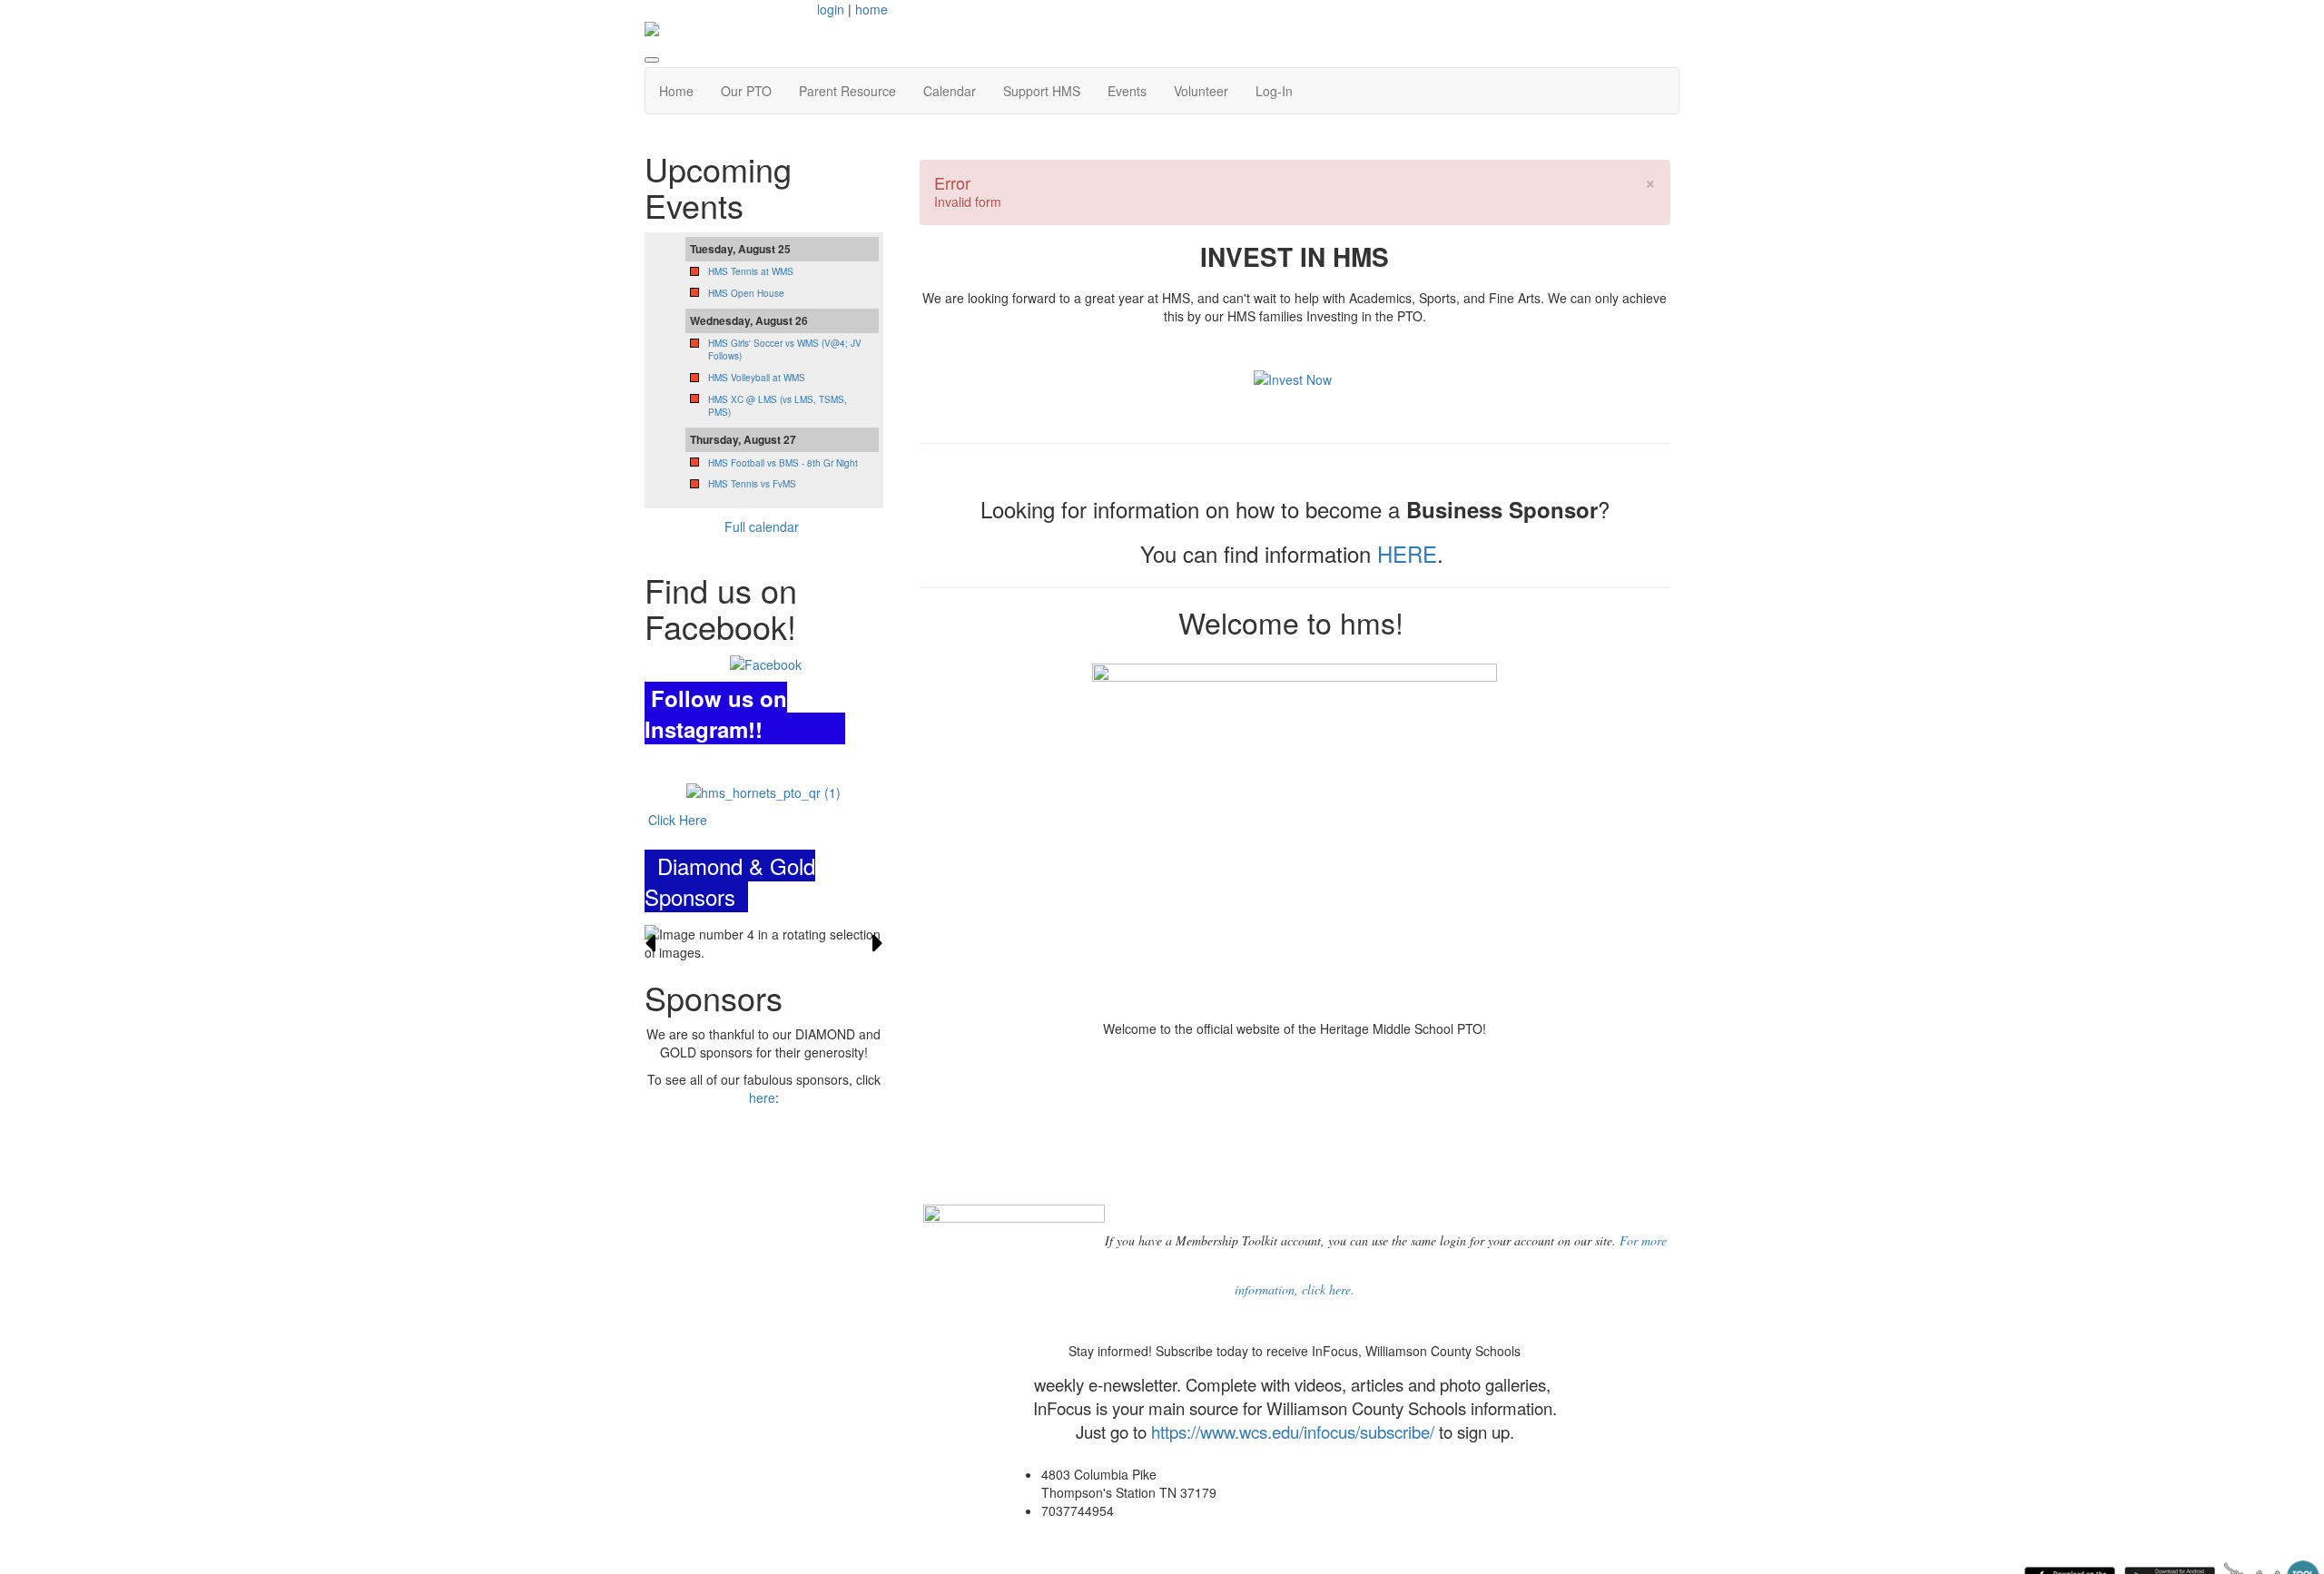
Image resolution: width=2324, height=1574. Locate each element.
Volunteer (1201, 91)
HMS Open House (746, 293)
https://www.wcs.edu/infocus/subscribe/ (1293, 1431)
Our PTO (746, 91)
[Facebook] (766, 663)
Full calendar (763, 526)
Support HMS (1042, 91)
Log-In (1274, 91)
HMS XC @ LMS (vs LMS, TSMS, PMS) (778, 406)
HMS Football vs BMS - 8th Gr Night (783, 463)
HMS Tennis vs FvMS (752, 484)
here (762, 1097)
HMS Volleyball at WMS (757, 378)
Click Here (676, 820)
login (831, 9)
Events (1127, 91)
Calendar (950, 91)
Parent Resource (847, 91)
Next (878, 943)
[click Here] (763, 791)
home (871, 9)
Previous (650, 943)
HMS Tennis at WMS (751, 271)
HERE (1407, 553)
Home (676, 91)
